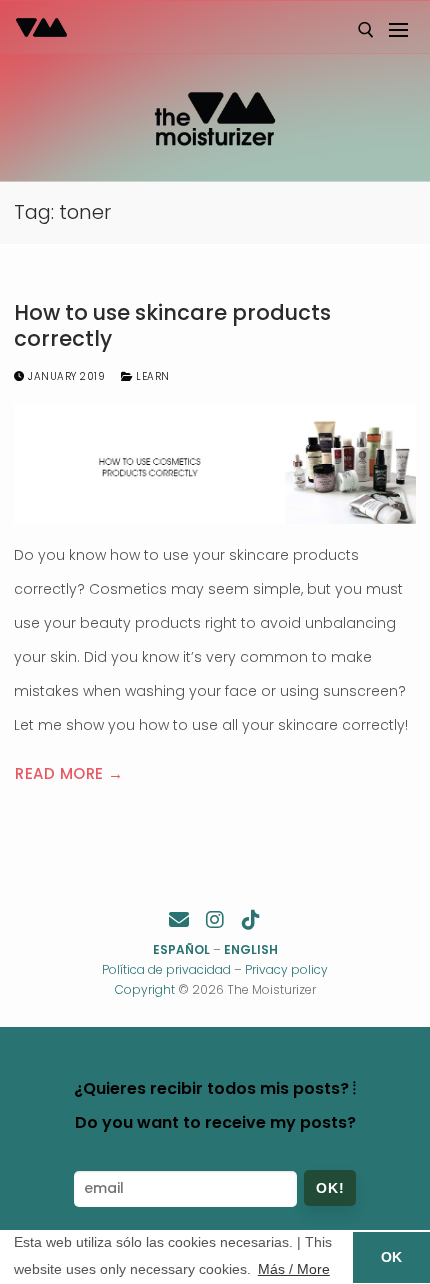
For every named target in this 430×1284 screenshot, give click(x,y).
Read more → (69, 773)
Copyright (145, 989)
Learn (151, 376)
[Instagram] (215, 920)
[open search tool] (366, 30)
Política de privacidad (166, 969)
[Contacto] (179, 920)
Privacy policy (286, 969)
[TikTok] (251, 920)
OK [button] (391, 1257)
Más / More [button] (294, 1269)
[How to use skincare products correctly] (215, 463)
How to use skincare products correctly (172, 325)
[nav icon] (397, 30)
